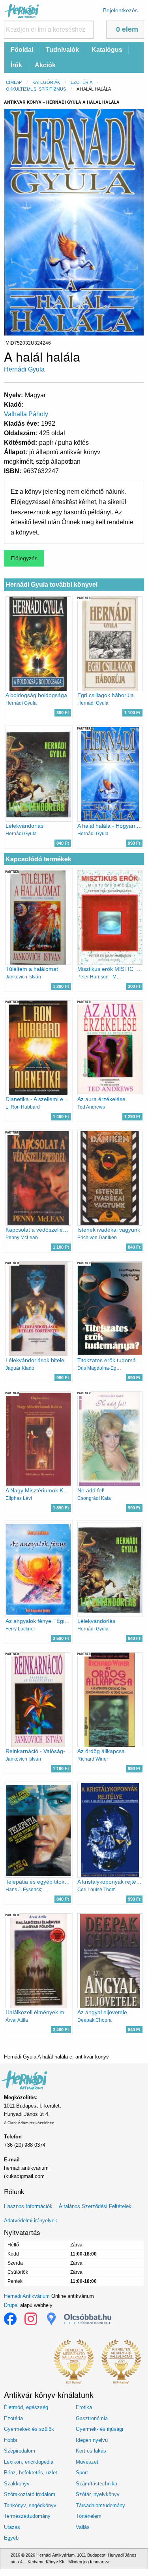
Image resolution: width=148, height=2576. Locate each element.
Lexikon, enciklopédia (29, 2462)
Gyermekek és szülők (29, 2429)
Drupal (11, 2305)
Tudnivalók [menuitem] (62, 50)
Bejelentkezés (120, 10)
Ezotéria (81, 82)
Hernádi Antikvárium (27, 2296)
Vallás (83, 2527)
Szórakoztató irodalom (30, 2494)
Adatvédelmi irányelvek (31, 2221)
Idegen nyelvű (92, 2440)
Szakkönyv (17, 2484)
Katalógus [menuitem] (107, 50)
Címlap (14, 82)
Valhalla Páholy (26, 414)
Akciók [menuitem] (45, 65)
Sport (82, 2473)
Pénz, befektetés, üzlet (31, 2473)
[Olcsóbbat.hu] (88, 2319)
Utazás (12, 2527)
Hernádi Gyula (24, 369)
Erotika (84, 2407)
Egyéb (11, 2538)
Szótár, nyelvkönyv (98, 2494)
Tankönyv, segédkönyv (30, 2505)
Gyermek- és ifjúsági (99, 2429)
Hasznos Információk (28, 2206)
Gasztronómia (92, 2418)
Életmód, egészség (26, 2407)
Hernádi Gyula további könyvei (52, 585)
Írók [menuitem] (16, 65)
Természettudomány (27, 2516)
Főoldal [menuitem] (22, 50)
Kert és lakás (91, 2451)
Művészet (87, 2462)
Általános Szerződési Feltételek (95, 2206)
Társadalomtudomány (100, 2505)
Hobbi (10, 2440)
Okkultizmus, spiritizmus (36, 89)
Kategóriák (46, 82)
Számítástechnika (96, 2484)
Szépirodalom (20, 2451)
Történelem (89, 2516)
